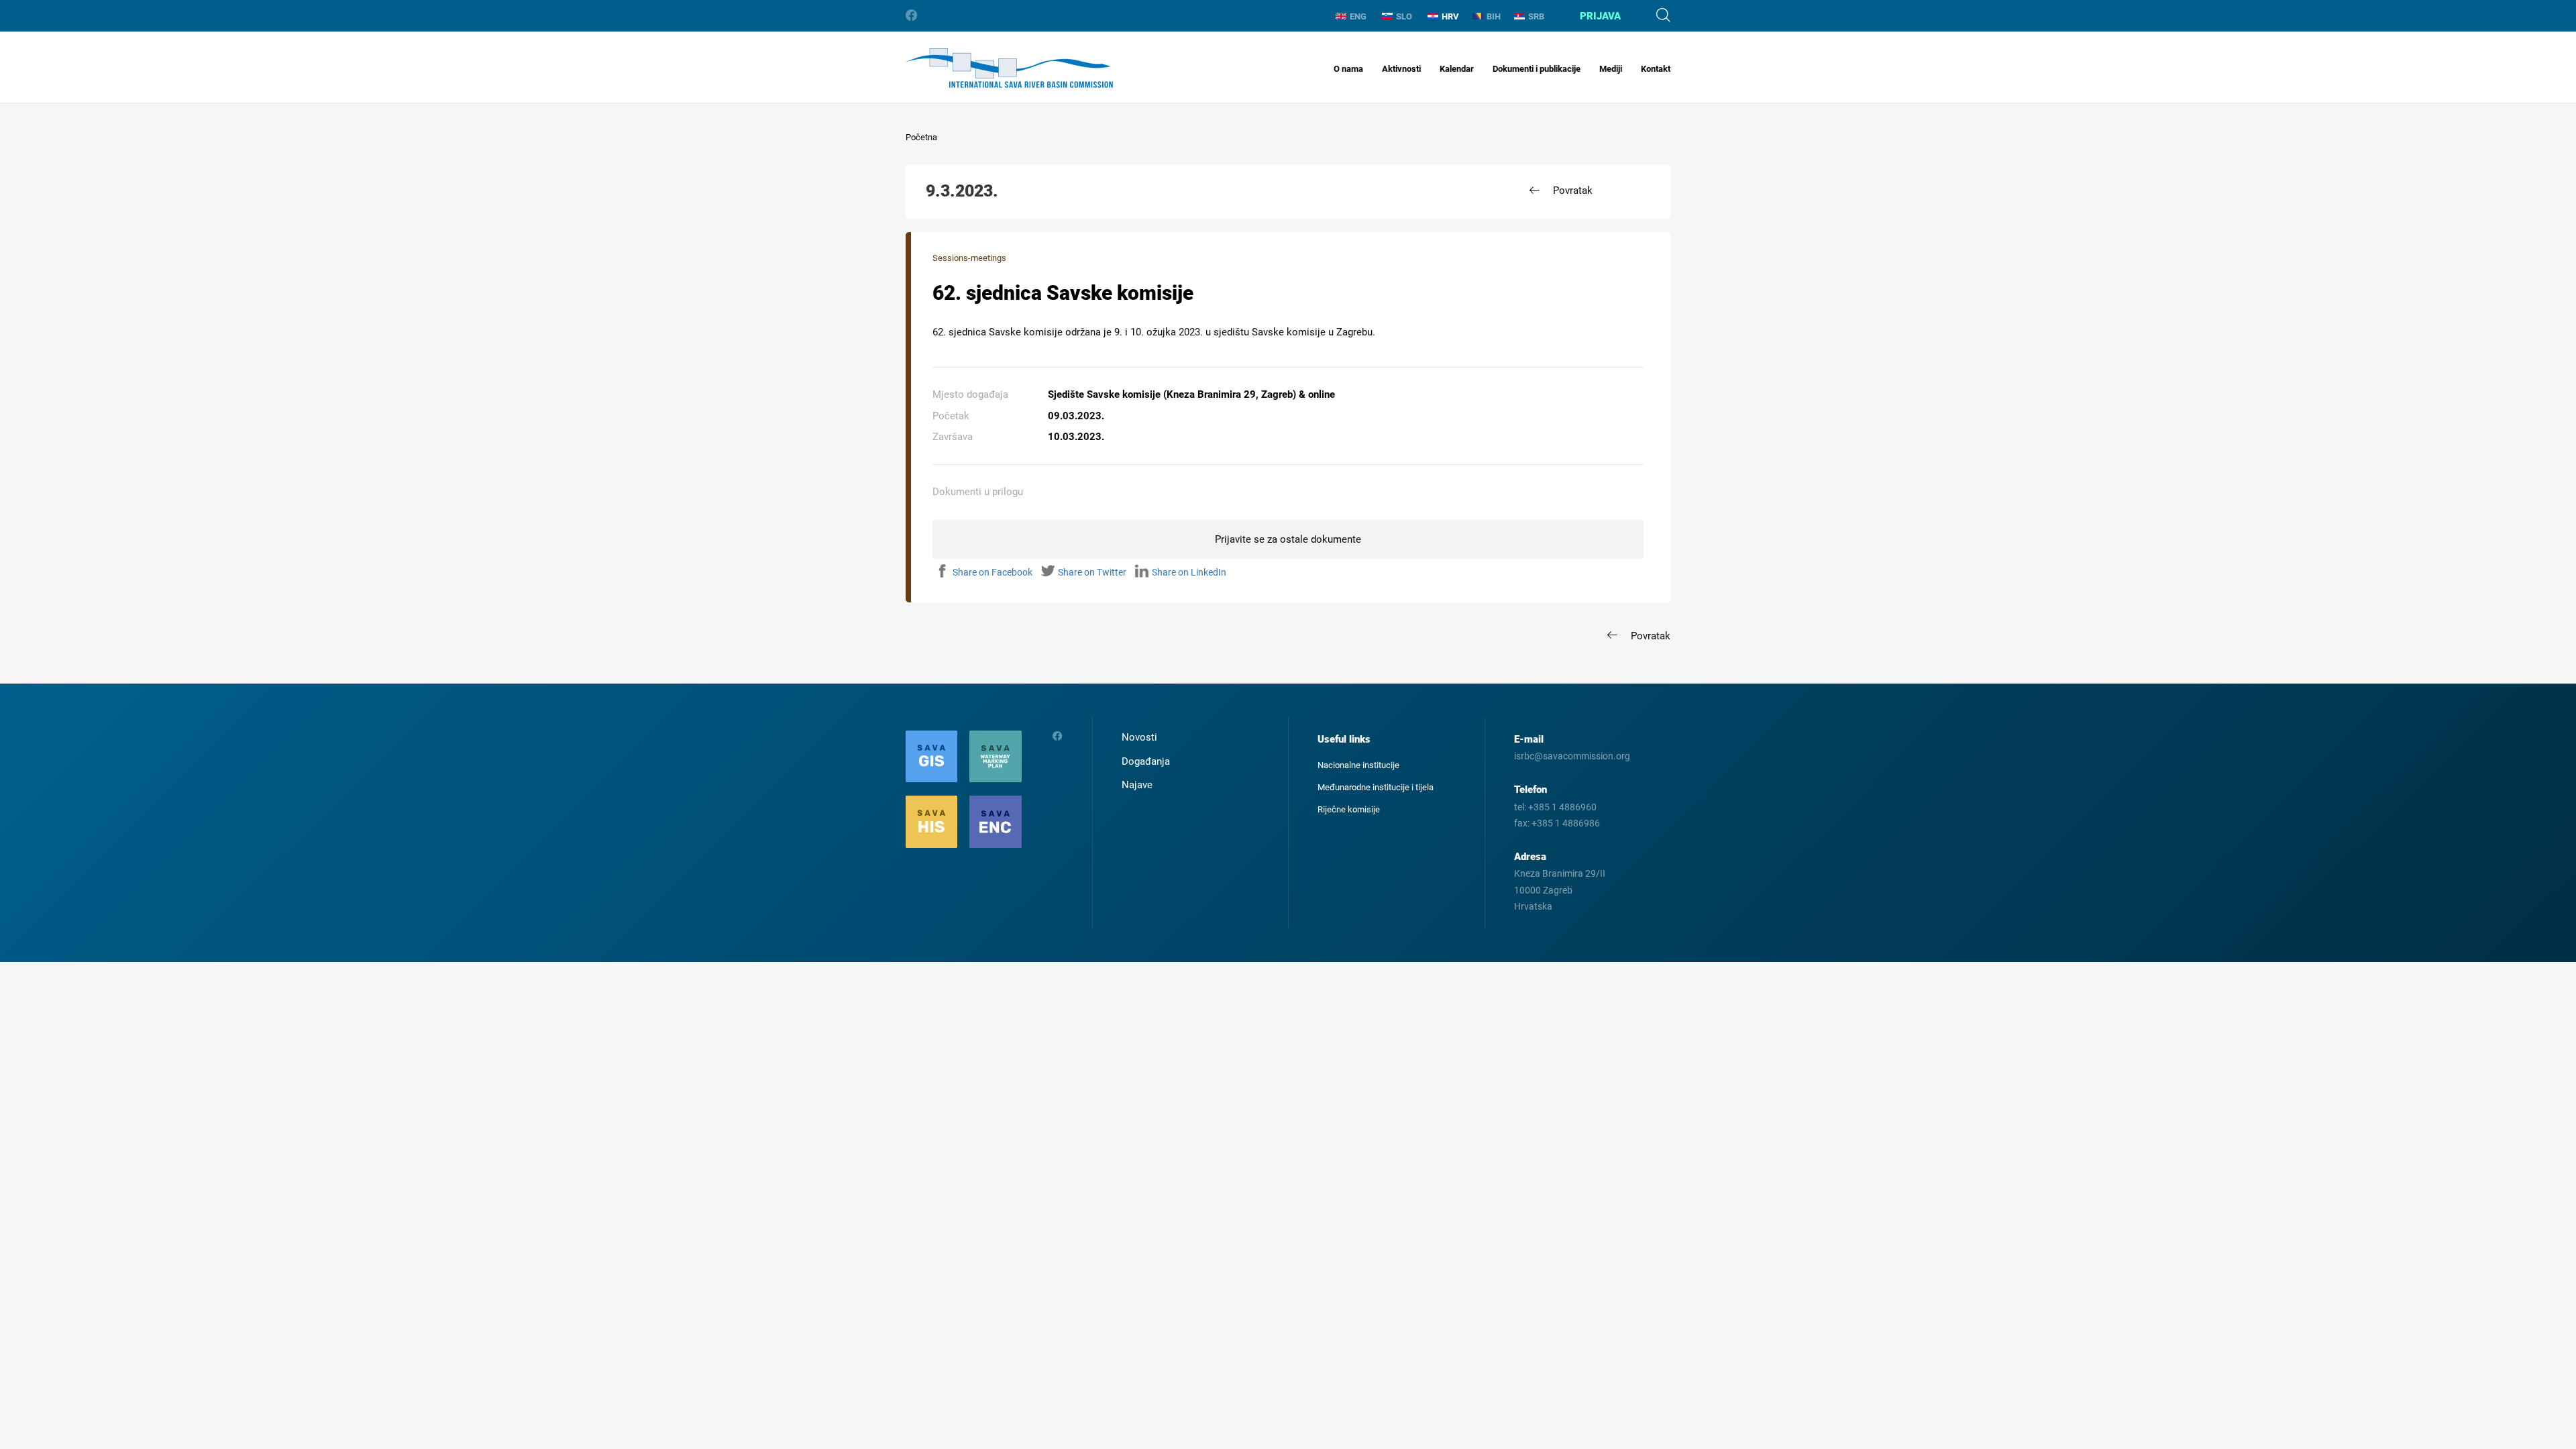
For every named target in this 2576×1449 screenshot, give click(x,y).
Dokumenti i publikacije (1537, 69)
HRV (1450, 16)
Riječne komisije (1349, 809)
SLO (1404, 16)
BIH (1494, 16)
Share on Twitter (1092, 572)
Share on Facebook (992, 572)
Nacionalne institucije (1358, 765)
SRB (1536, 16)
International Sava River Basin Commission (1009, 68)
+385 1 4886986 (1566, 823)
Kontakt (1656, 69)
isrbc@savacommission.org (1572, 756)
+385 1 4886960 (1562, 807)
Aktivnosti (1401, 69)
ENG (1358, 16)
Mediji (1611, 69)
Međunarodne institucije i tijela (1376, 787)
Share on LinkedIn (1189, 572)
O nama (1348, 69)
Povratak (1573, 191)
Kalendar (1457, 69)
